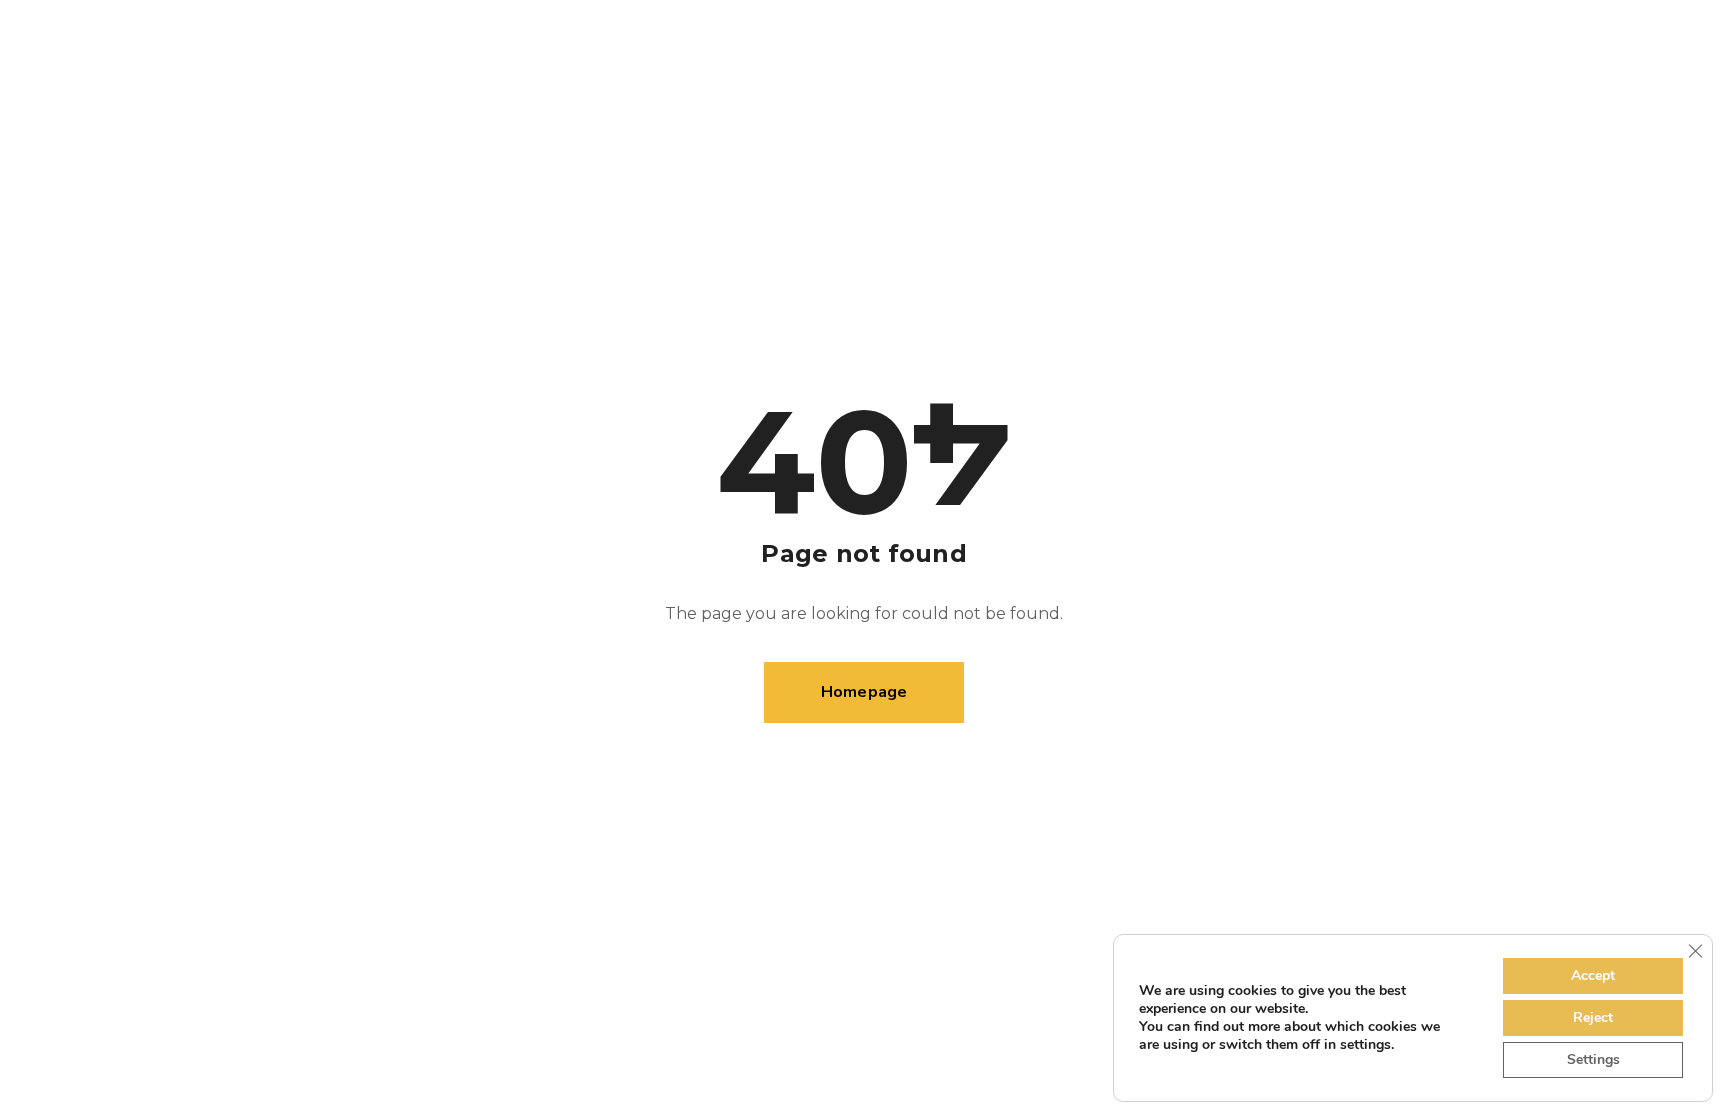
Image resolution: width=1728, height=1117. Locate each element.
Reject (1593, 1017)
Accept (1593, 975)
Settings (1593, 1059)
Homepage (864, 692)
